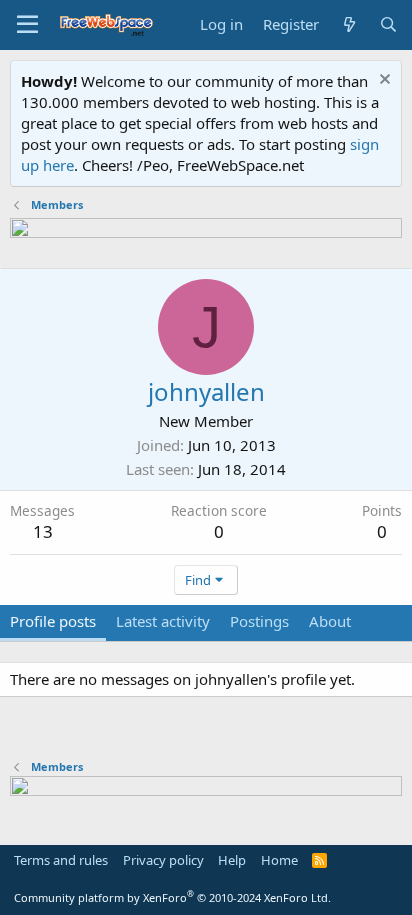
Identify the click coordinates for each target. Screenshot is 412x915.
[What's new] (348, 24)
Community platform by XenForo (172, 897)
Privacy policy (163, 860)
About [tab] (330, 621)
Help (232, 860)
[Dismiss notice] (382, 81)
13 (43, 531)
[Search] (388, 24)
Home (279, 860)
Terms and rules (61, 860)
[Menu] (27, 25)
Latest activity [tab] (163, 621)
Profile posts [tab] (53, 621)
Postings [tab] (259, 621)
